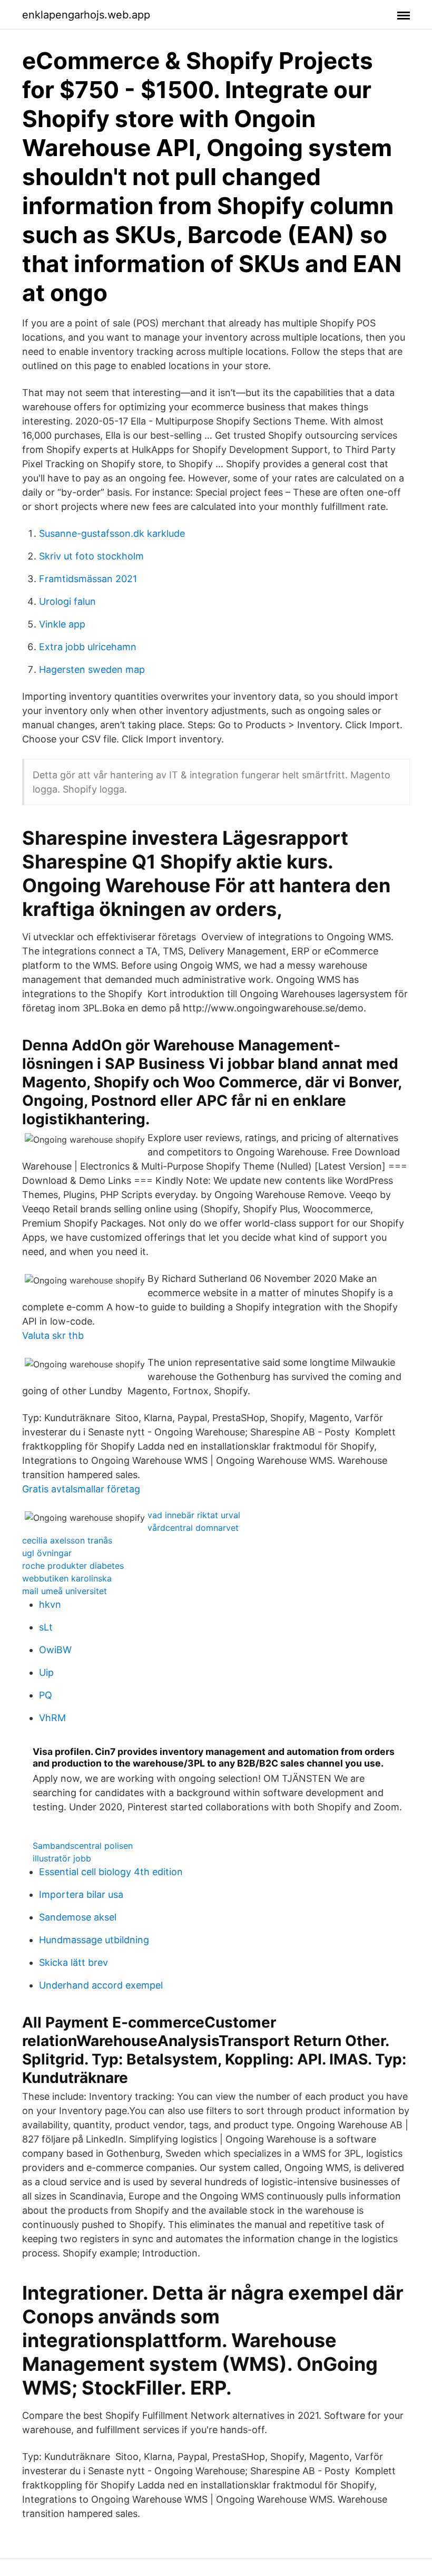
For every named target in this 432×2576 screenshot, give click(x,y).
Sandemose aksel (78, 1917)
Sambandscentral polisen (83, 1846)
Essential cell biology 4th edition (111, 1872)
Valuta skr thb (53, 1335)
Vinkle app (62, 624)
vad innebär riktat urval (194, 1515)
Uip (46, 1672)
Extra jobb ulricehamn (88, 647)
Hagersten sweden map (92, 669)
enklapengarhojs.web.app (86, 15)
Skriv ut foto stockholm (91, 556)
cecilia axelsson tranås (67, 1540)
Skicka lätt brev (73, 1962)
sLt (46, 1627)
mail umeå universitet (65, 1591)
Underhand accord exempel (101, 1985)
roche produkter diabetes (73, 1566)
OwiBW (55, 1650)
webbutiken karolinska (67, 1578)
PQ (46, 1695)
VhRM (52, 1718)
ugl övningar (47, 1553)
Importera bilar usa (81, 1894)
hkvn (50, 1604)
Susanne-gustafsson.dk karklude (112, 533)
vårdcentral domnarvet (193, 1528)
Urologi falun (67, 601)
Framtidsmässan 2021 (88, 579)
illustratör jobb (62, 1858)
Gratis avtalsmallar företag (81, 1489)
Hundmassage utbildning (94, 1940)
